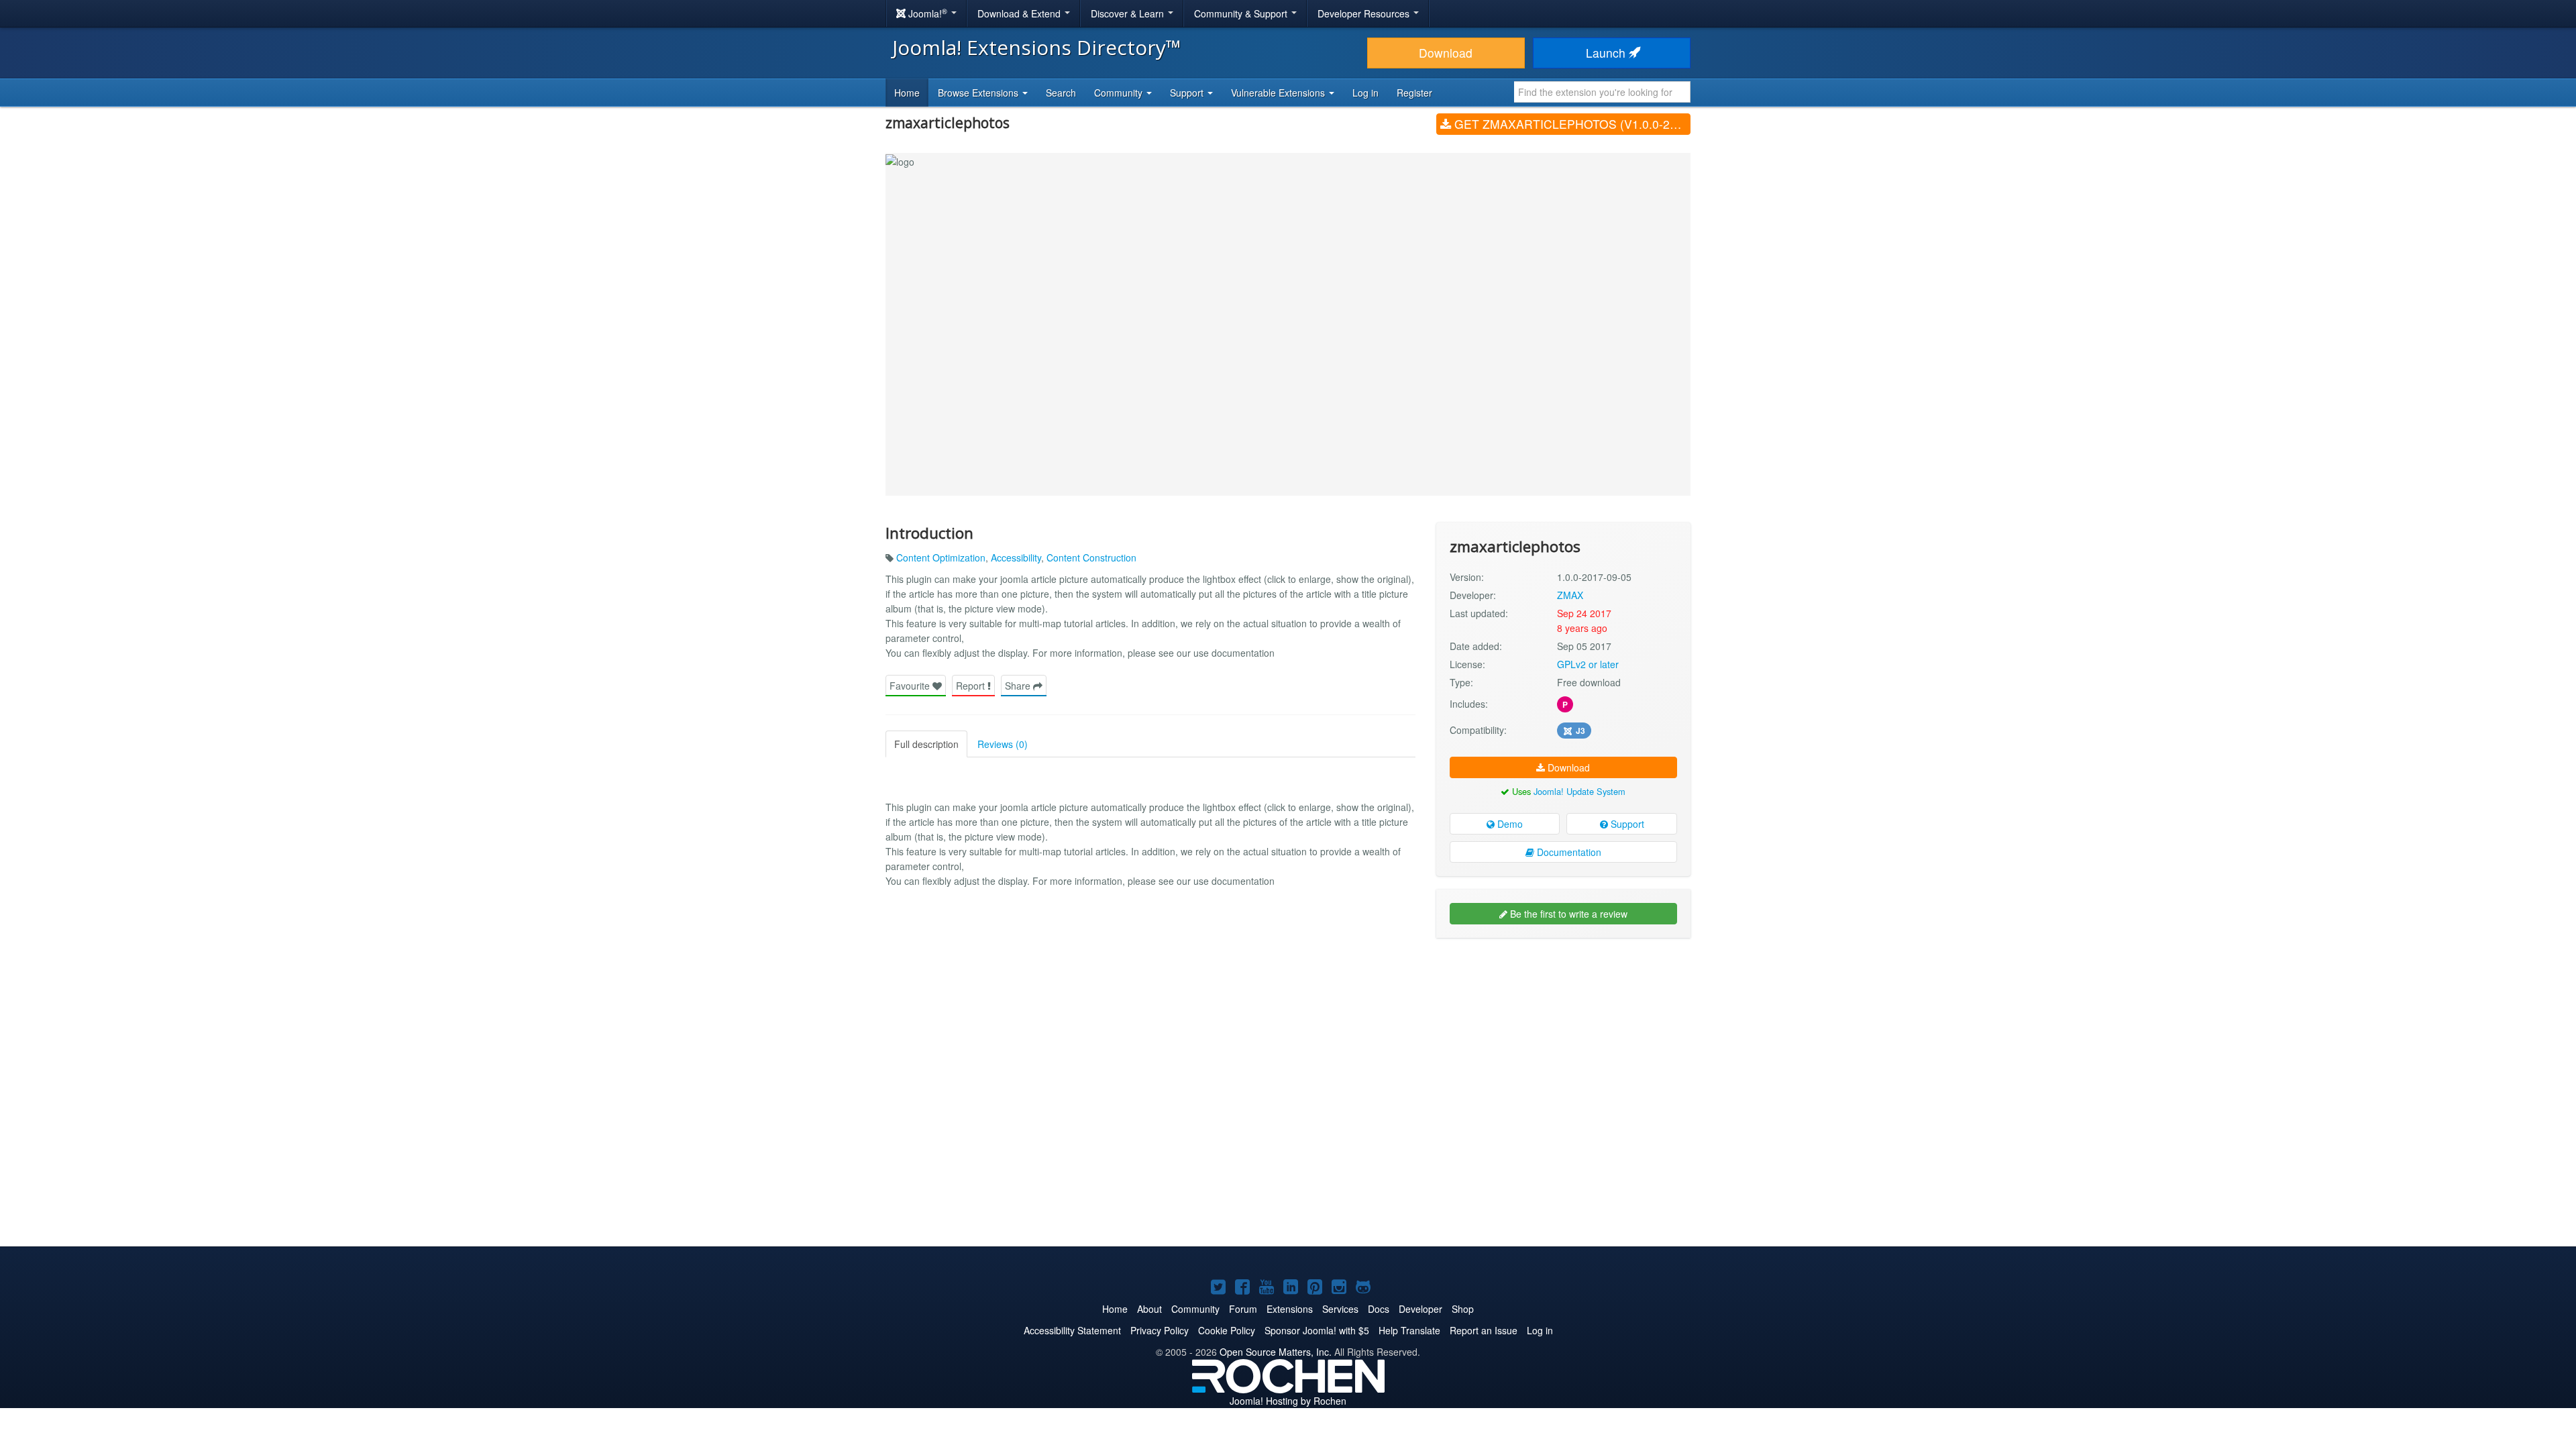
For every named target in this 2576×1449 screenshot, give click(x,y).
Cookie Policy (1227, 1330)
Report (972, 686)
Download (1446, 53)
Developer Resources (1365, 13)
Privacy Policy (1160, 1330)
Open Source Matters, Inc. (1276, 1352)
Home (907, 93)
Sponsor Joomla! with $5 (1317, 1330)
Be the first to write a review (1567, 914)
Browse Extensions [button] (979, 93)
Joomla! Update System (1579, 791)
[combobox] (1602, 92)
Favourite (911, 686)
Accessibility (1016, 557)
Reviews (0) (1003, 744)
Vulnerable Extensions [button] (1279, 93)
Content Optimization (941, 557)
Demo (1509, 824)
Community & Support (1242, 13)
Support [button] (1188, 93)
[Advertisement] (1563, 1035)
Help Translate (1409, 1330)
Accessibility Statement (1072, 1330)
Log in (1365, 93)
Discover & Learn (1129, 13)
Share (1019, 686)
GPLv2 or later (1588, 664)
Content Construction (1091, 557)
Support (1626, 824)
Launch (1607, 53)
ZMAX (1570, 595)
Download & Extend (1020, 13)
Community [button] (1120, 93)
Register (1414, 93)
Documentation (1568, 852)
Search (1061, 93)
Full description (926, 744)
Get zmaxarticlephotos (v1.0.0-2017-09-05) (1571, 124)
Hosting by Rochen (1288, 1401)
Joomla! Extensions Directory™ (1037, 47)
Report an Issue (1484, 1330)
